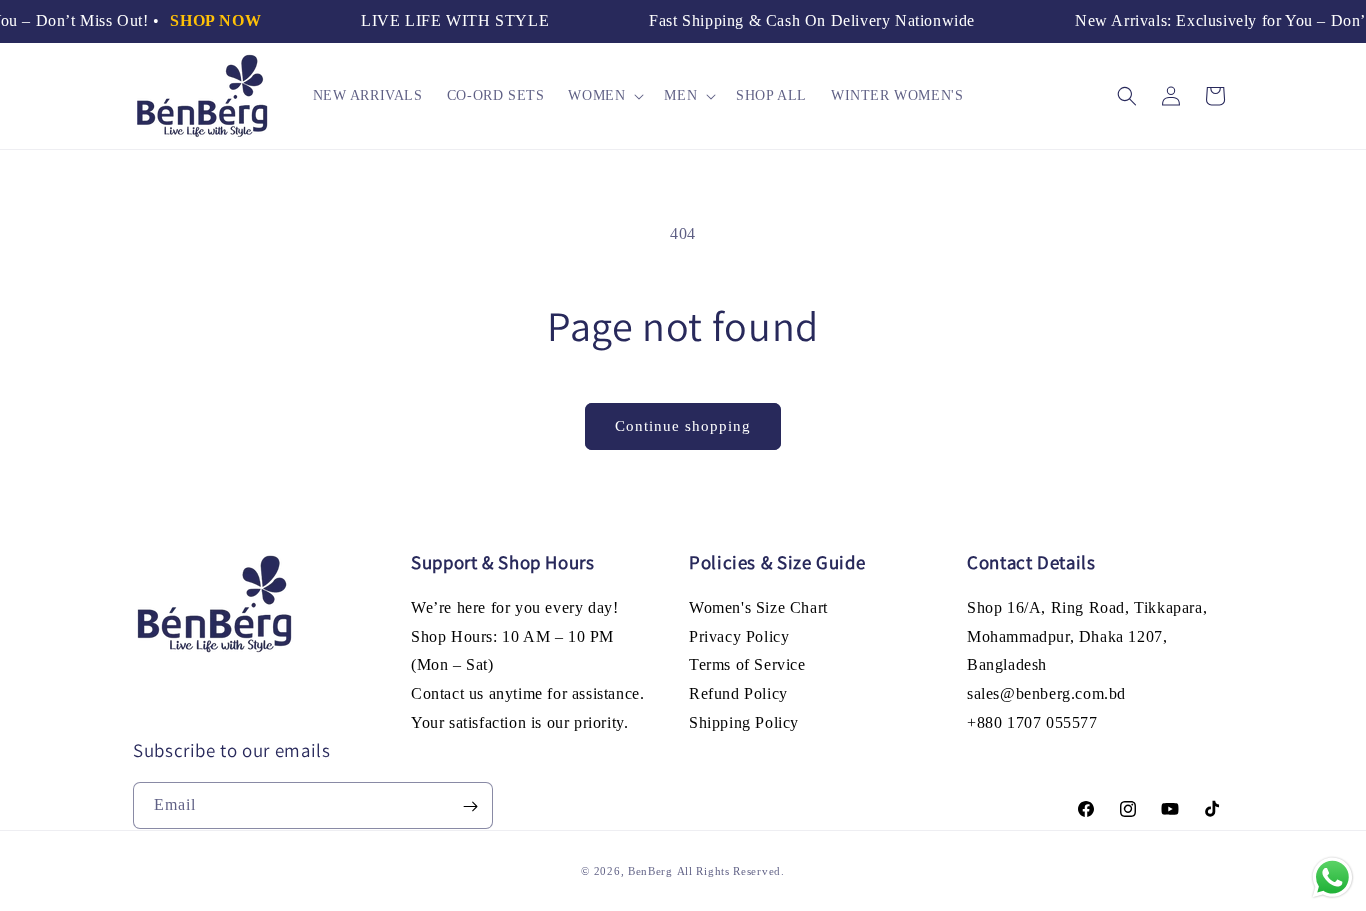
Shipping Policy (744, 723)
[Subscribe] (470, 806)
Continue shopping (683, 426)
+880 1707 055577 (1032, 723)
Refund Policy (738, 694)
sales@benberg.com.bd (1046, 694)
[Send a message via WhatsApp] (1332, 877)
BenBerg (650, 871)
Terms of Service (747, 665)
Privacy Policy (739, 636)
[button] (604, 96)
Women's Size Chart (758, 607)
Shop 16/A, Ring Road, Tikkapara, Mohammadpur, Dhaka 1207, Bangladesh (1087, 636)
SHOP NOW (210, 20)
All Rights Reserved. (731, 871)
